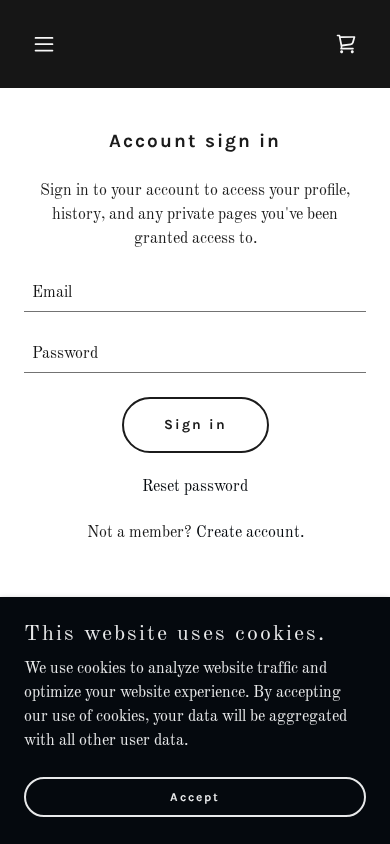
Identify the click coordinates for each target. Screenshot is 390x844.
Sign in (195, 424)
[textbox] (195, 293)
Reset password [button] (195, 487)
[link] (346, 44)
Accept (195, 796)
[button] (49, 44)
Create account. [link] (250, 533)
